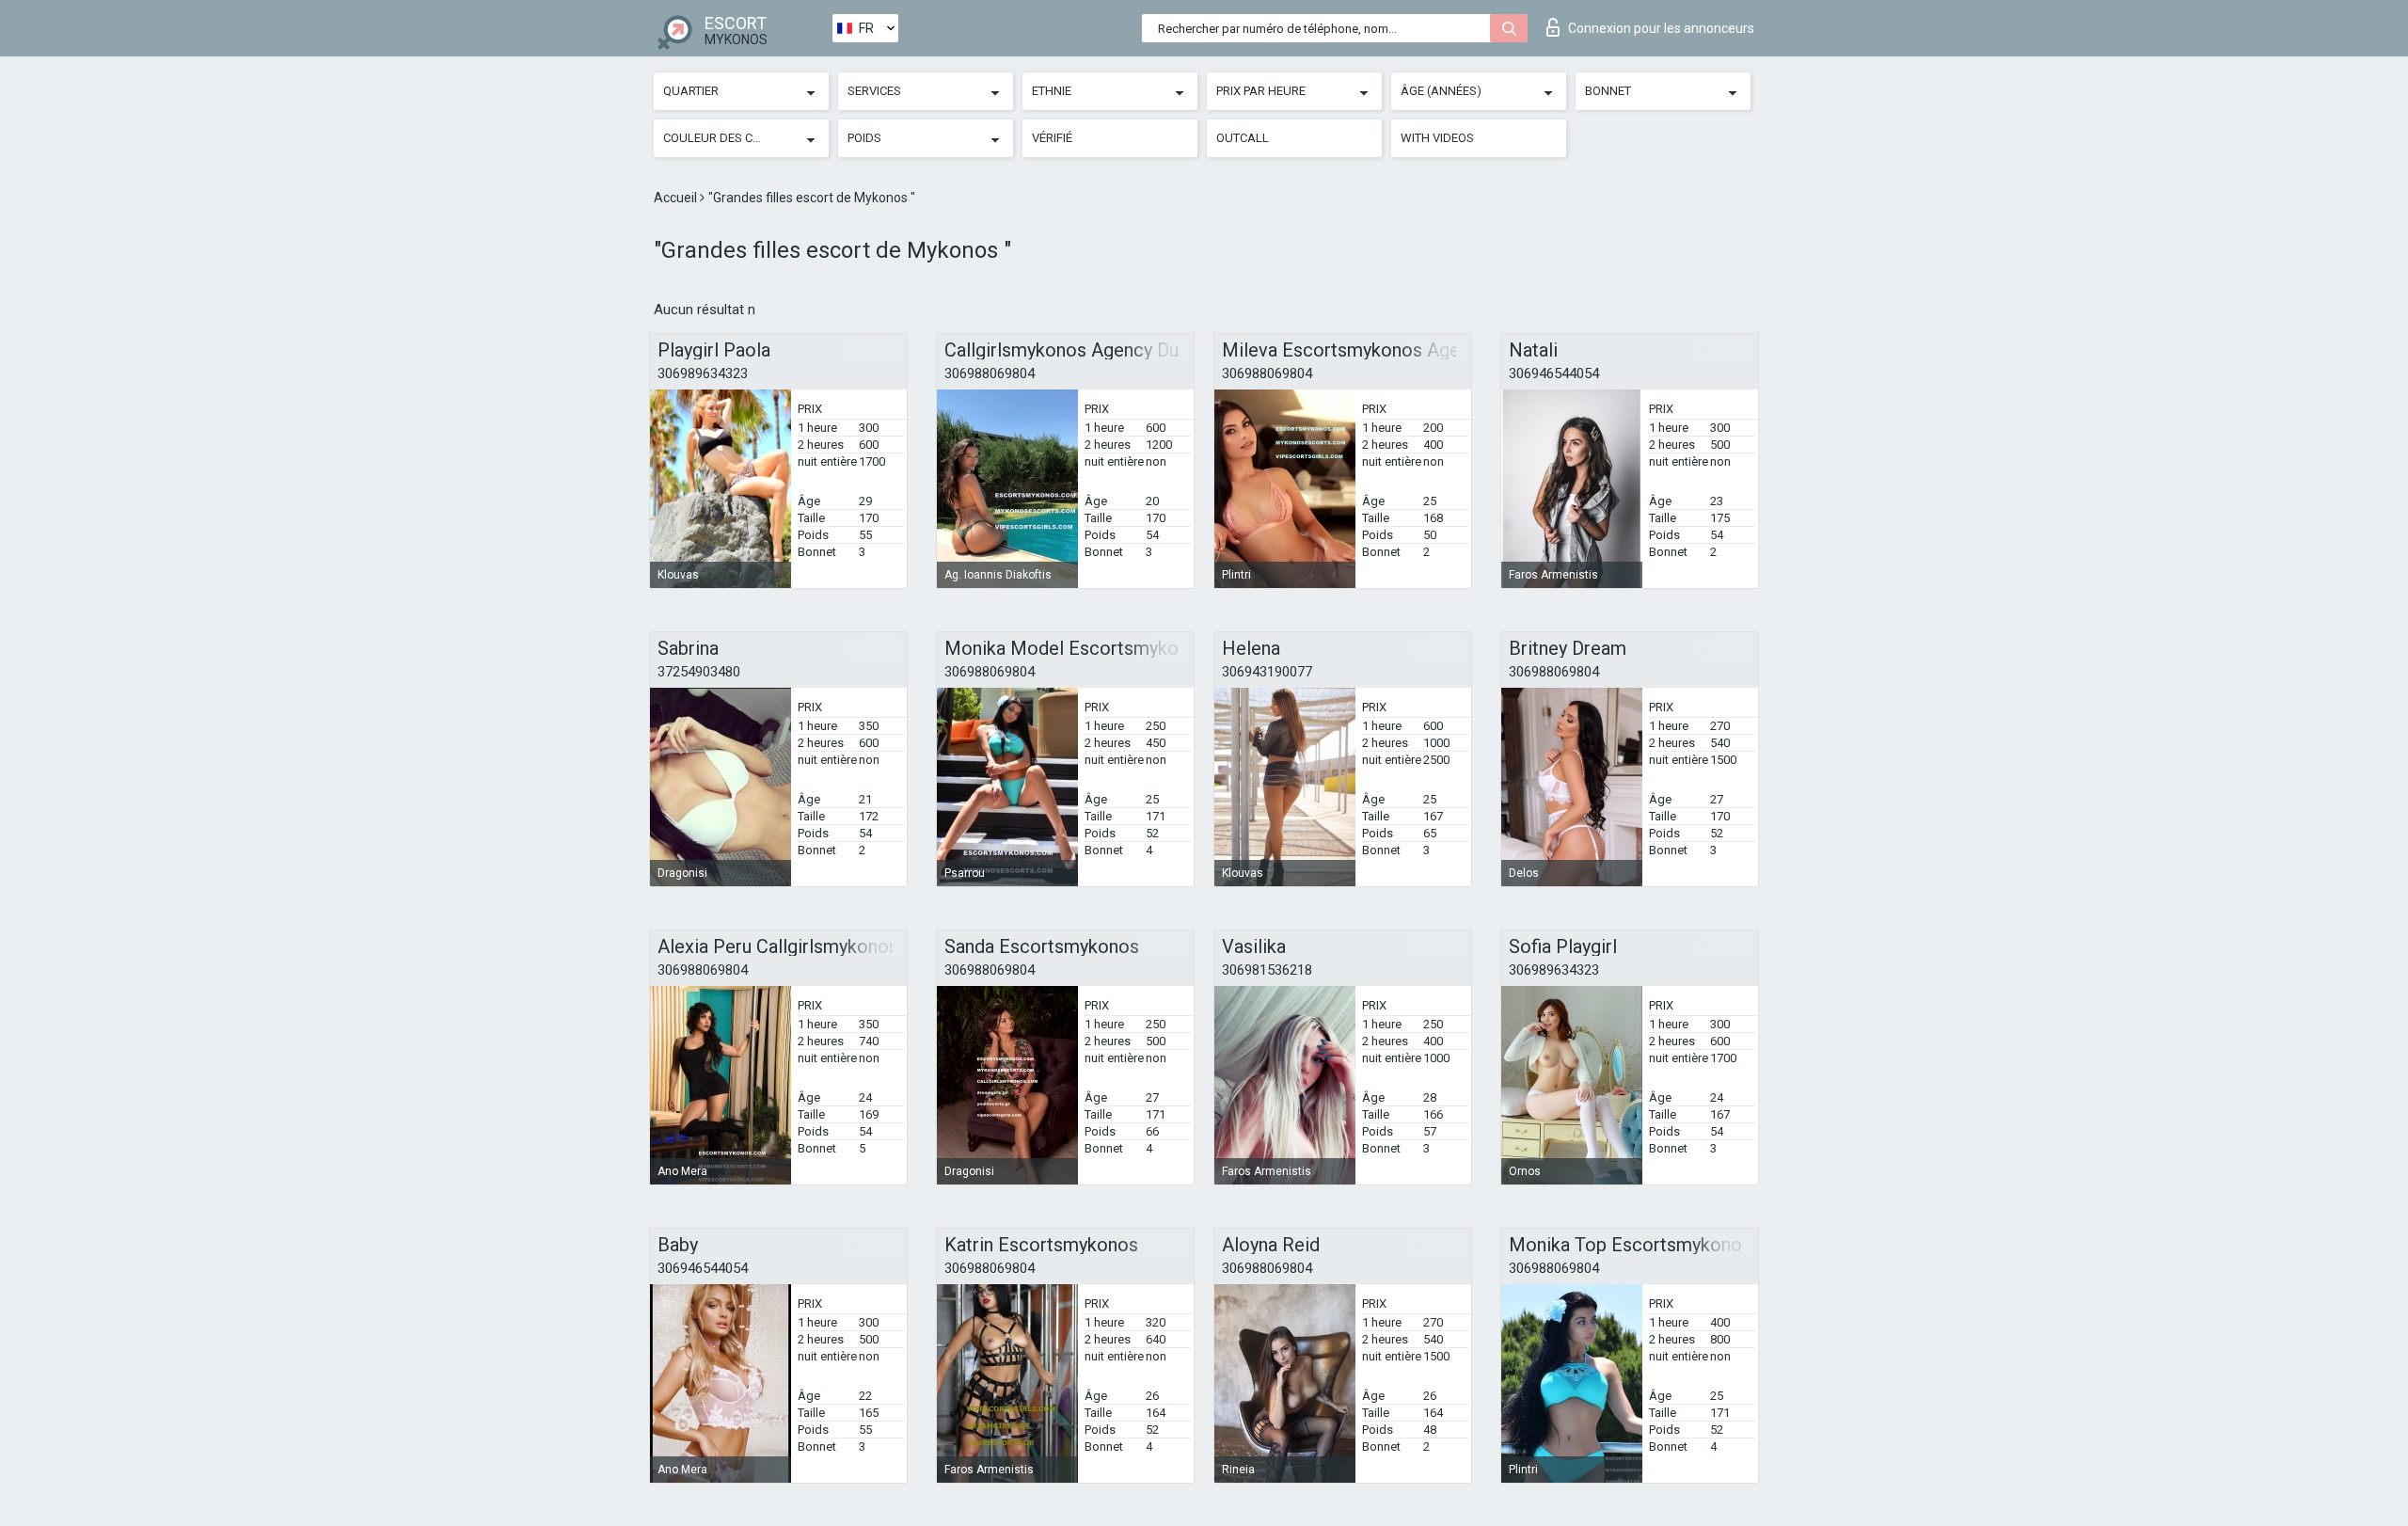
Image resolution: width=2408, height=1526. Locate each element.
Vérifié (1052, 138)
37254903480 (699, 672)
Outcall (1243, 138)
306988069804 (990, 374)
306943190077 (1267, 672)
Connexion (1661, 28)
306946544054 (1554, 374)
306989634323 (703, 374)
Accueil (677, 198)
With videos (1437, 138)
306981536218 (1267, 970)
